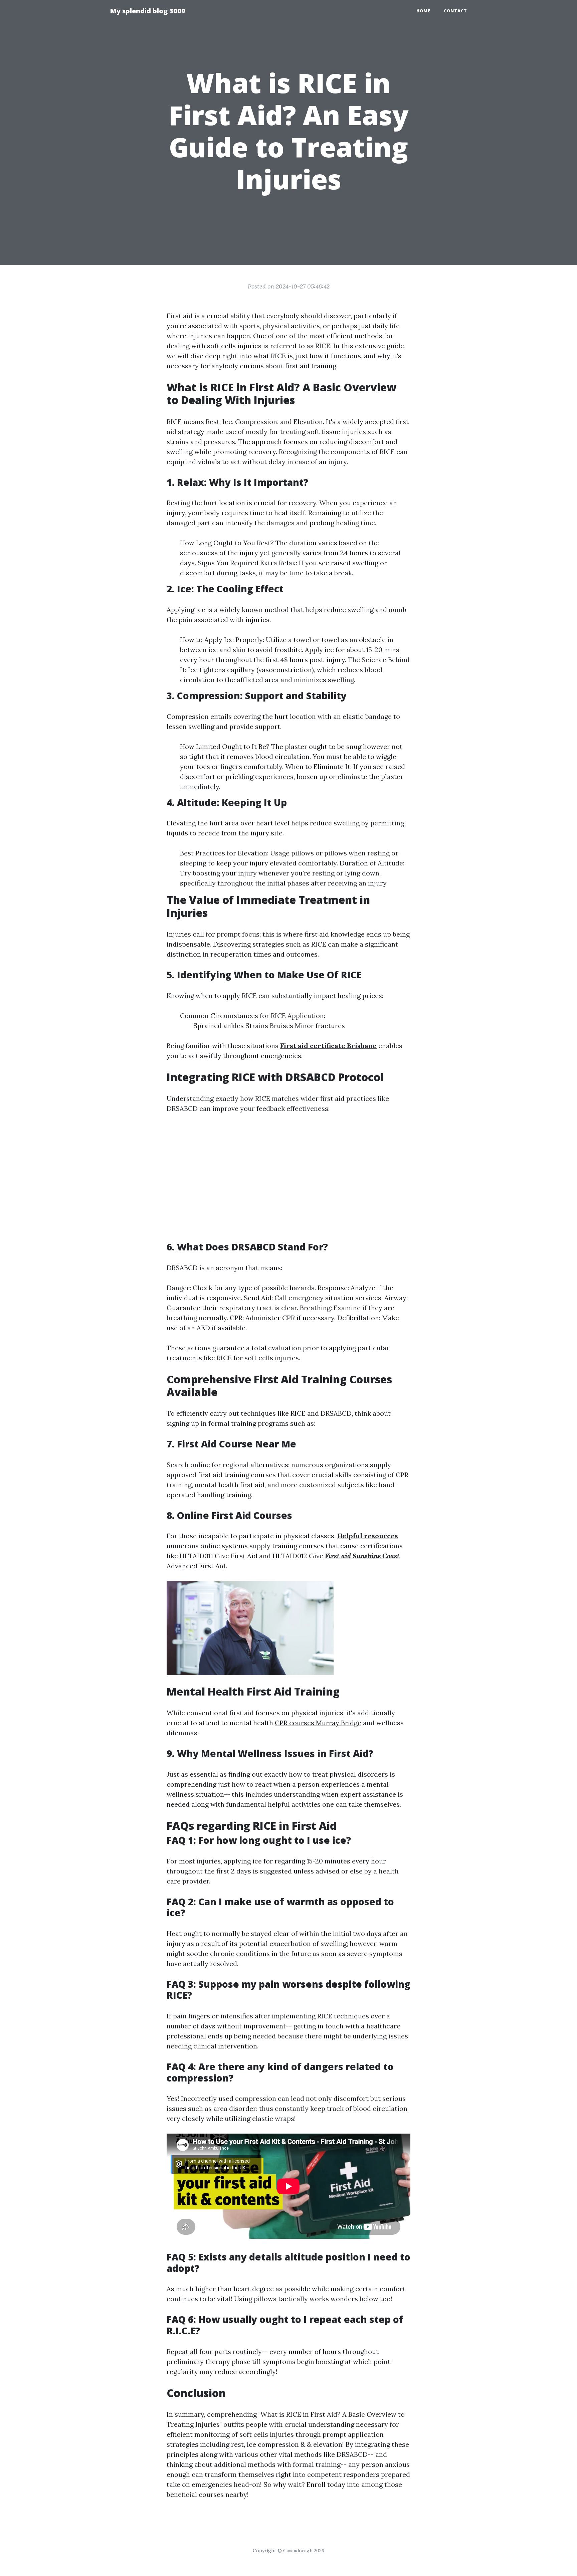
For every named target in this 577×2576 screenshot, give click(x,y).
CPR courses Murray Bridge (318, 1723)
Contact (455, 11)
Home (423, 11)
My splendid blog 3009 (148, 11)
